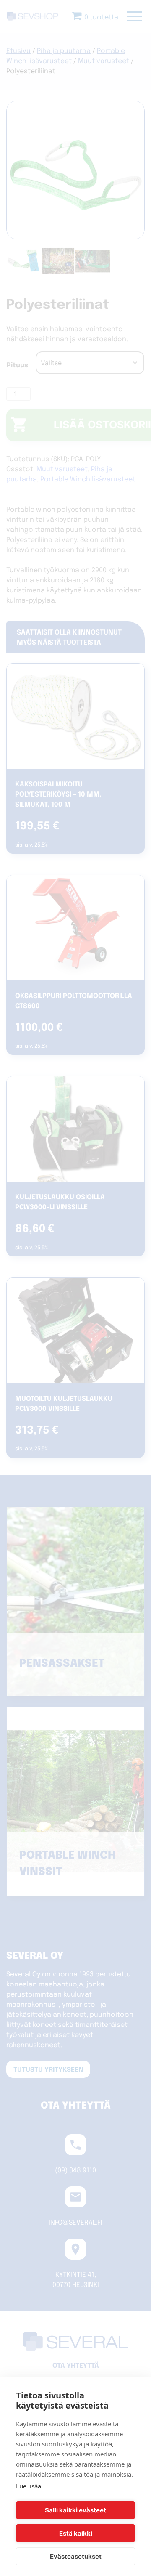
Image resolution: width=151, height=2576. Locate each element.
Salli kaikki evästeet (75, 2510)
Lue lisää (29, 2486)
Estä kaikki (76, 2533)
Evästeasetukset (76, 2556)
